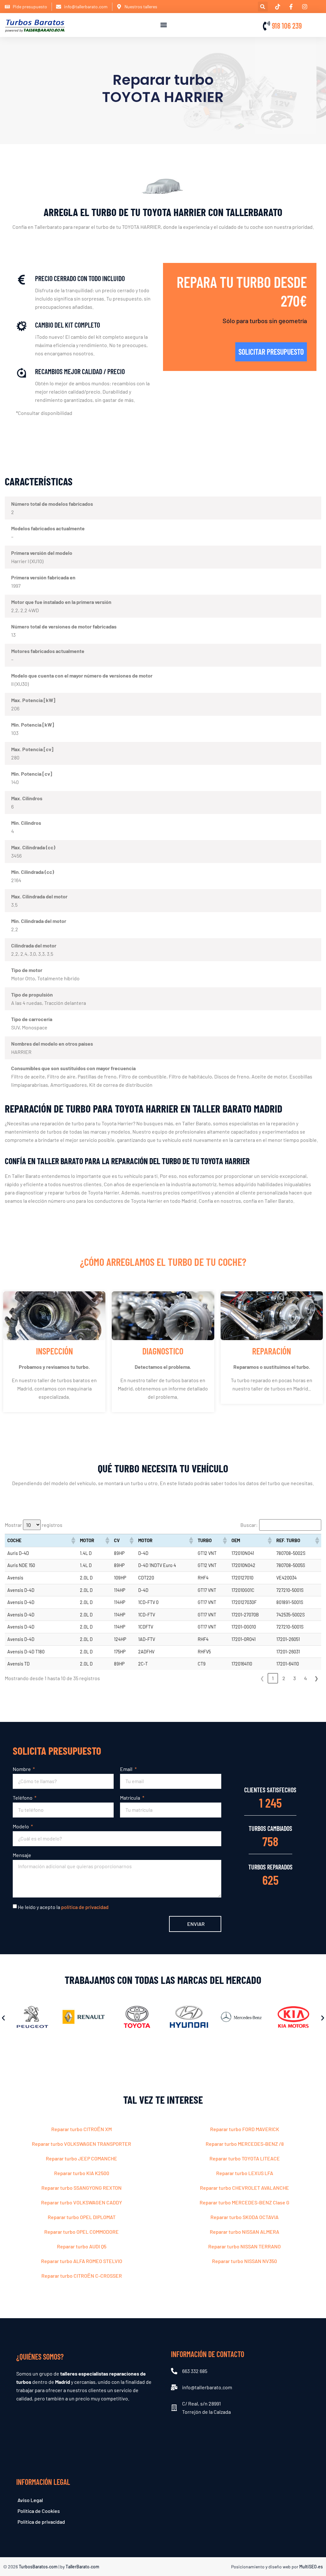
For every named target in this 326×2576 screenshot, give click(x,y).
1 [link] (273, 1678)
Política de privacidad (41, 2522)
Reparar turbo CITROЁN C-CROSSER (82, 2276)
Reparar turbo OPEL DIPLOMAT (82, 2217)
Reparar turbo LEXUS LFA (245, 2173)
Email (127, 1769)
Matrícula (131, 1798)
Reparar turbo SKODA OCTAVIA (244, 2217)
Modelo (21, 1826)
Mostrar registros (34, 1525)
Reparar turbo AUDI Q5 (82, 2246)
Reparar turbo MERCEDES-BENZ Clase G (244, 2202)
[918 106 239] (266, 26)
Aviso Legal (30, 2500)
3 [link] (294, 1678)
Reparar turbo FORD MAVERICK (245, 2129)
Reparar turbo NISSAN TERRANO (244, 2246)
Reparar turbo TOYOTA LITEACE (245, 2158)
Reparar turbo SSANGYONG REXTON (81, 2188)
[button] (263, 7)
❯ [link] (316, 1678)
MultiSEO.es (311, 2567)
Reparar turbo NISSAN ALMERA (244, 2232)
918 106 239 (287, 26)
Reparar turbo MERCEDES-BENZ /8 (245, 2144)
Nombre (22, 1769)
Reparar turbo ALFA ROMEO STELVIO (82, 2261)
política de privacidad (85, 1907)
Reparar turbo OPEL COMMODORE (81, 2232)
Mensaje (22, 1855)
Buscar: (249, 1525)
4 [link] (305, 1678)
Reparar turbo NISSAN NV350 (244, 2261)
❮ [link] (262, 1678)
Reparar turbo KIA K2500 (82, 2173)
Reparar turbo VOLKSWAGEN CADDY (81, 2202)
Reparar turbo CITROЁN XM (81, 2129)
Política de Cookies (39, 2511)
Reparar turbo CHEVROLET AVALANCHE (244, 2188)
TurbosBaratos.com (38, 2567)
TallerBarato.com (82, 2567)
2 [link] (284, 1678)
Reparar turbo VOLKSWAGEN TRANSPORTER (81, 2144)
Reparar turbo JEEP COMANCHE (81, 2158)
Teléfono (23, 1798)
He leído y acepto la (63, 1907)
